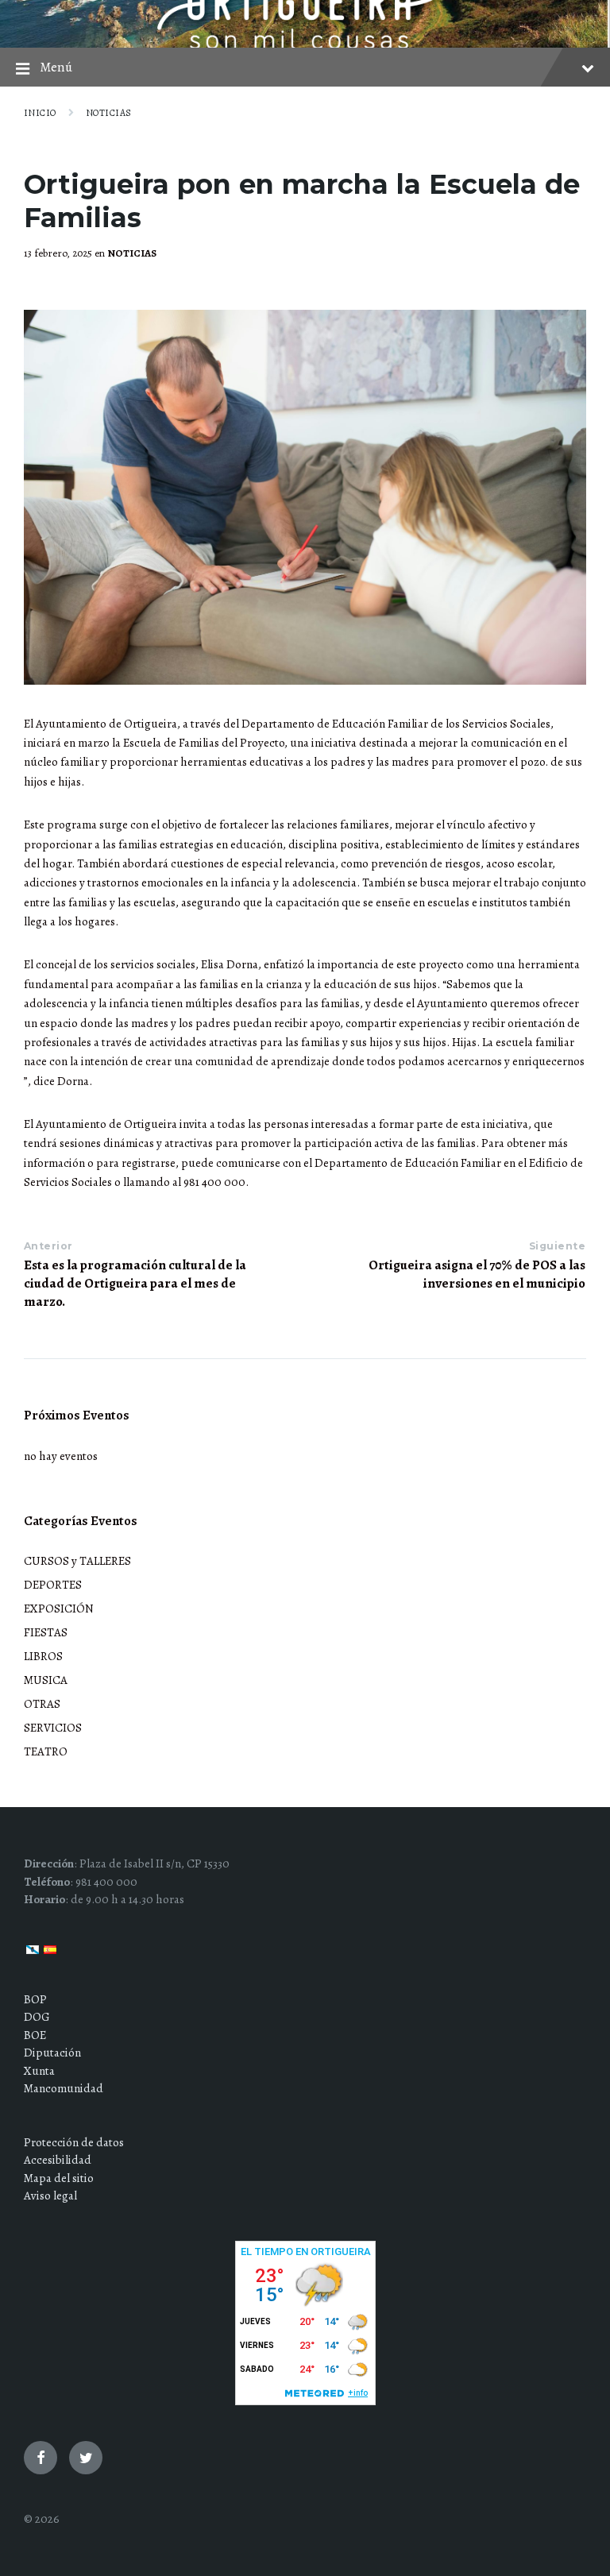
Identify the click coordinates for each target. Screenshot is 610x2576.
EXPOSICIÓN (59, 1609)
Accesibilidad (58, 2160)
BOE (35, 2035)
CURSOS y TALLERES (77, 1561)
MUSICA (46, 1680)
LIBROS (43, 1656)
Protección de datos (74, 2142)
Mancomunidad (64, 2088)
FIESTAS (46, 1632)
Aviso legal (50, 2196)
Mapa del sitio (59, 2178)
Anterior (48, 1246)
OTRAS (42, 1704)
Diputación (52, 2053)
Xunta (39, 2071)
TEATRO (46, 1751)
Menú (56, 67)
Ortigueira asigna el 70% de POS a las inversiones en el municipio (477, 1274)
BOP (35, 1999)
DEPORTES (53, 1585)
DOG (37, 2017)
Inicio (40, 113)
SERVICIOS (53, 1728)
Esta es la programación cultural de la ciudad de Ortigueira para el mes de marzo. (135, 1283)
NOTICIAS (109, 113)
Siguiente (557, 1246)
